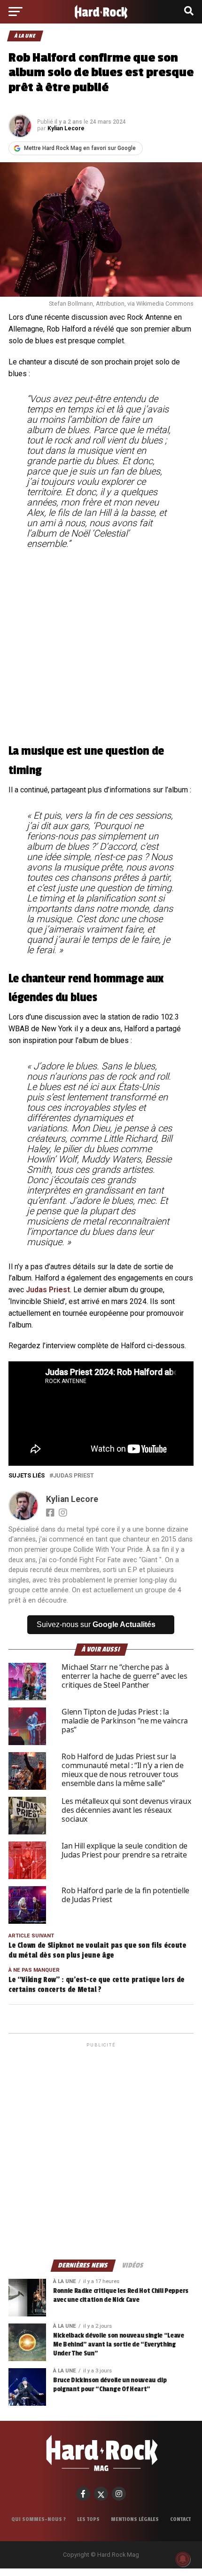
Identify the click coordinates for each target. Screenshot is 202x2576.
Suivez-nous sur (96, 1624)
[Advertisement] (101, 2150)
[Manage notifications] (183, 2559)
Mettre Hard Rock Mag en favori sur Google (80, 148)
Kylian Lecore (66, 128)
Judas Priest (48, 1290)
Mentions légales (135, 2519)
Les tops (88, 2519)
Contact (180, 2519)
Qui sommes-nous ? (39, 2519)
